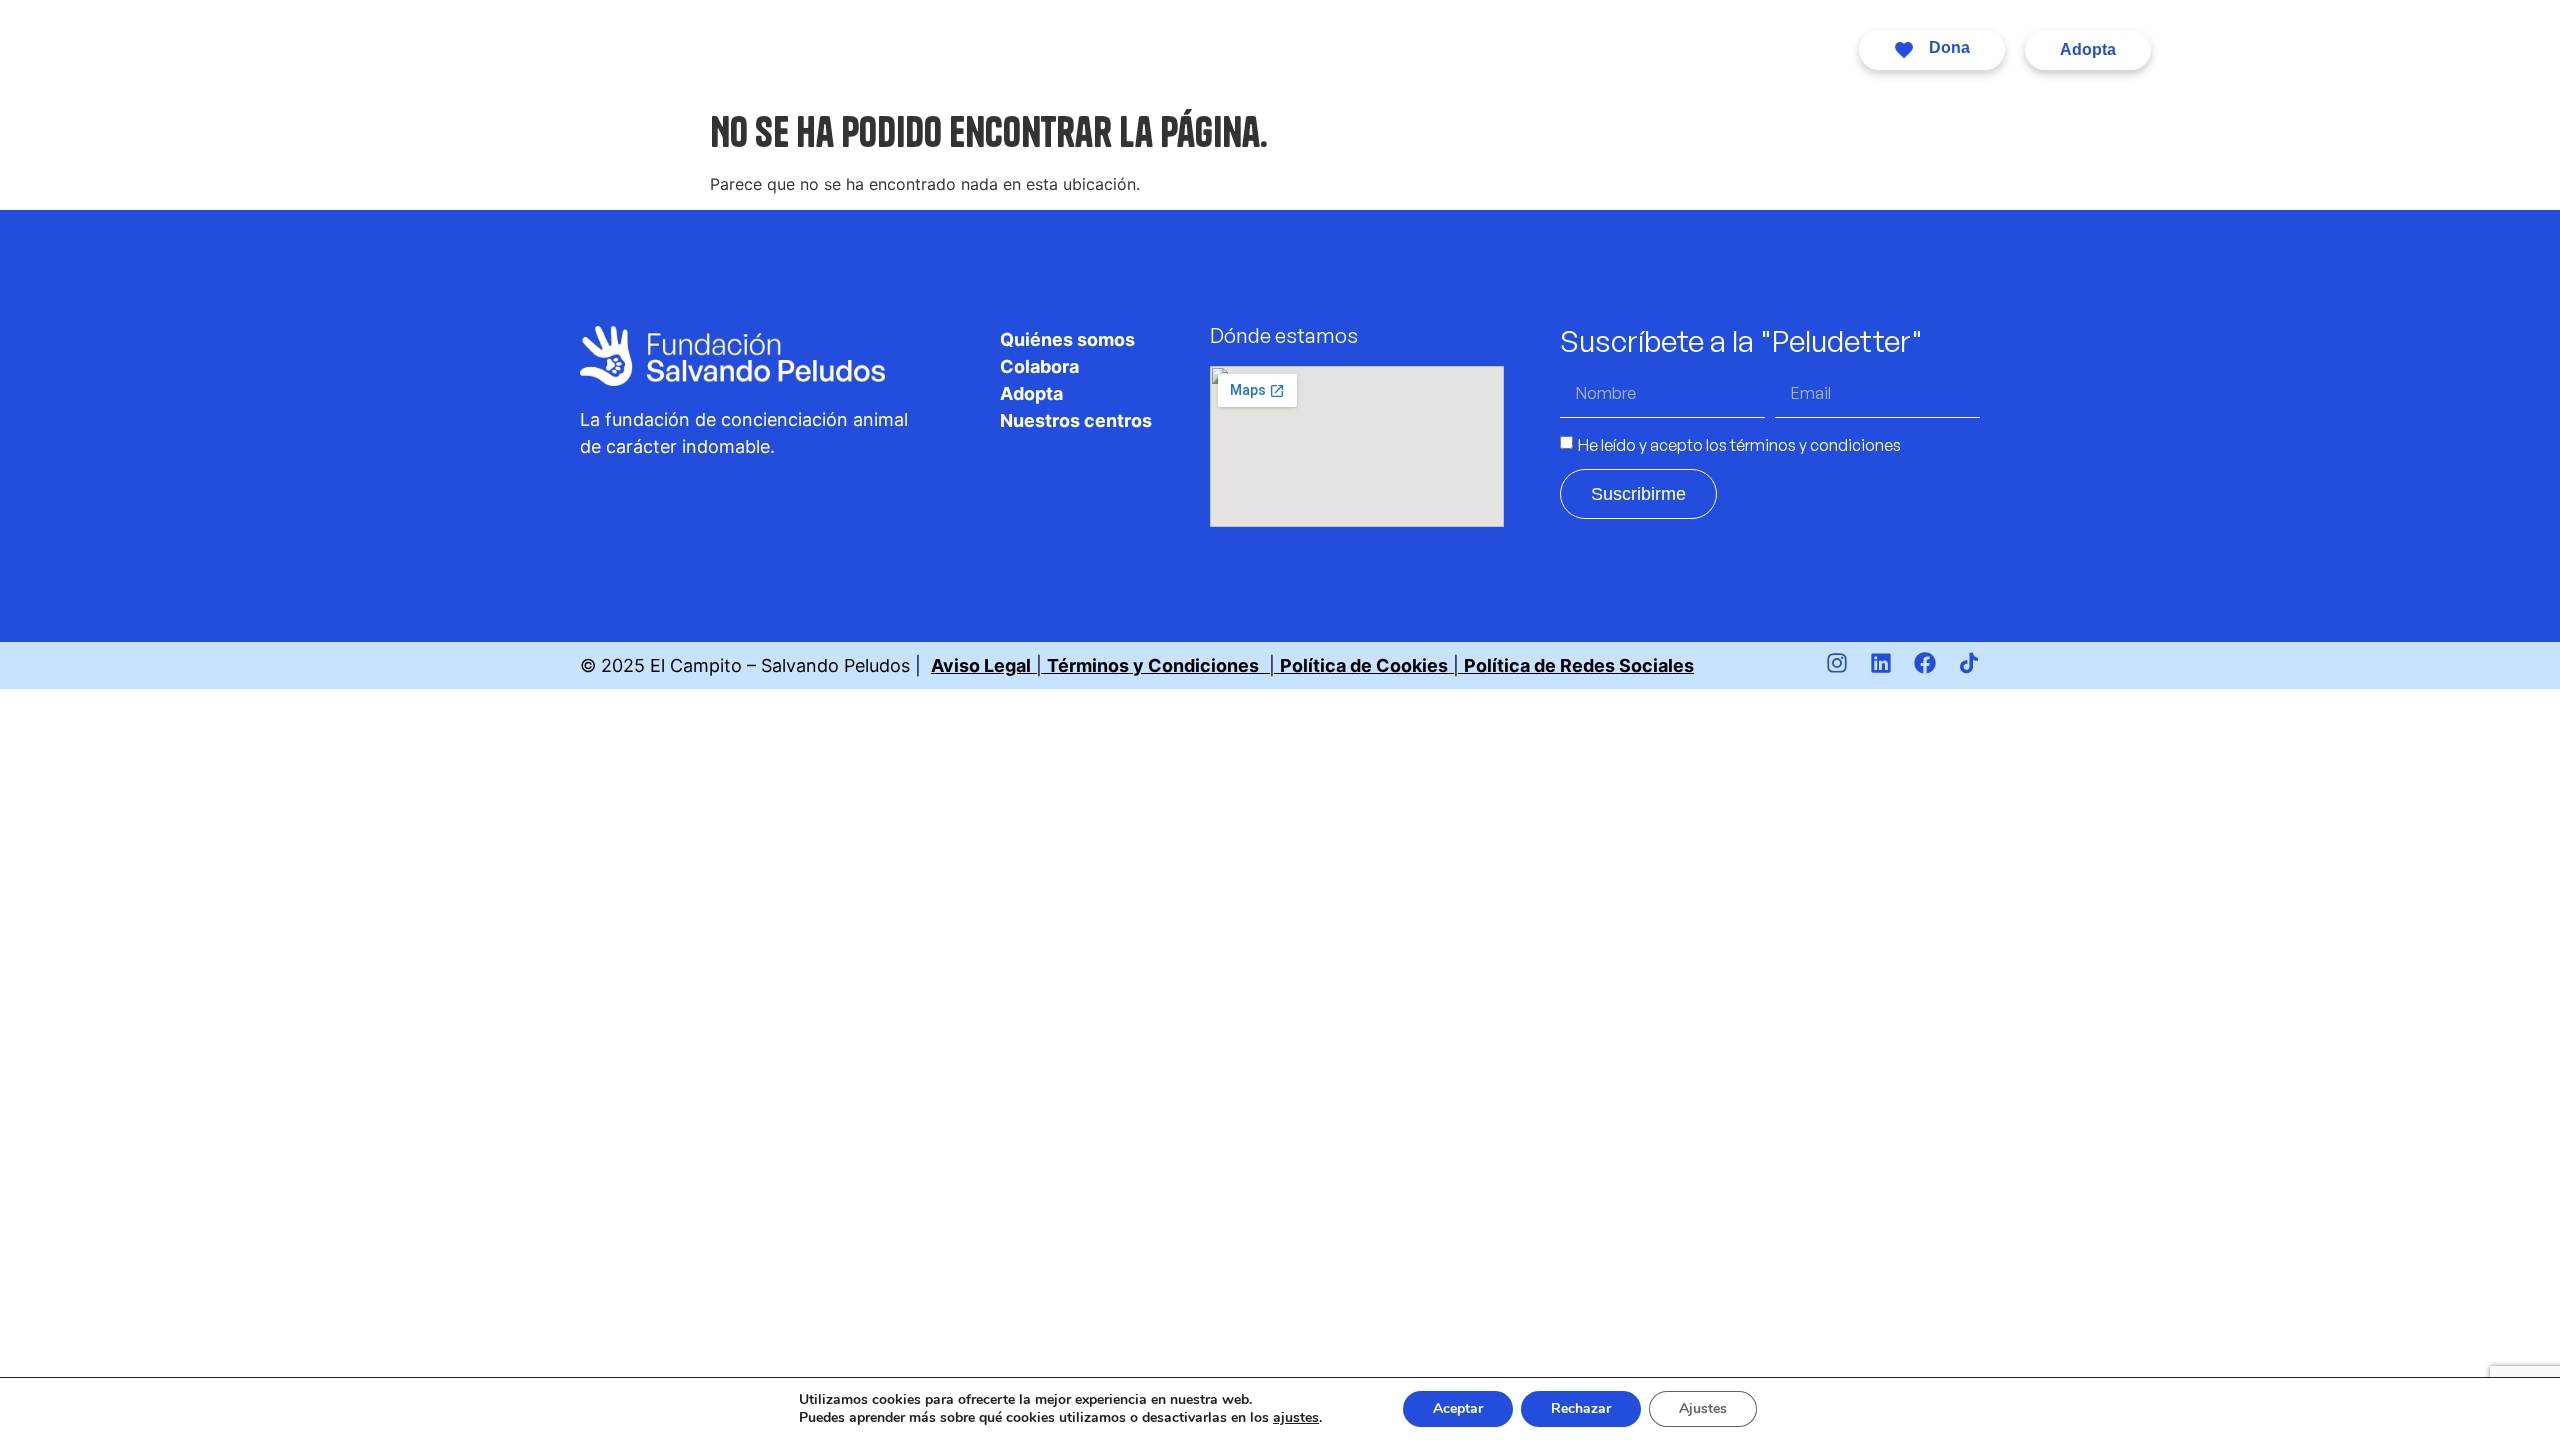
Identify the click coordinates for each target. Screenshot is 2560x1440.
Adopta (1260, 50)
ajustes (1296, 1418)
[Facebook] (1925, 663)
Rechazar (1581, 1408)
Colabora (1019, 50)
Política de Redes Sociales (1579, 665)
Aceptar (1458, 1408)
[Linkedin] (1881, 663)
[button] (1932, 50)
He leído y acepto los (1739, 444)
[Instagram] (1837, 663)
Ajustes (1703, 1408)
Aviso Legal (981, 665)
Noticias (1499, 50)
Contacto (1723, 50)
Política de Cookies (1364, 665)
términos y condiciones (1815, 444)
